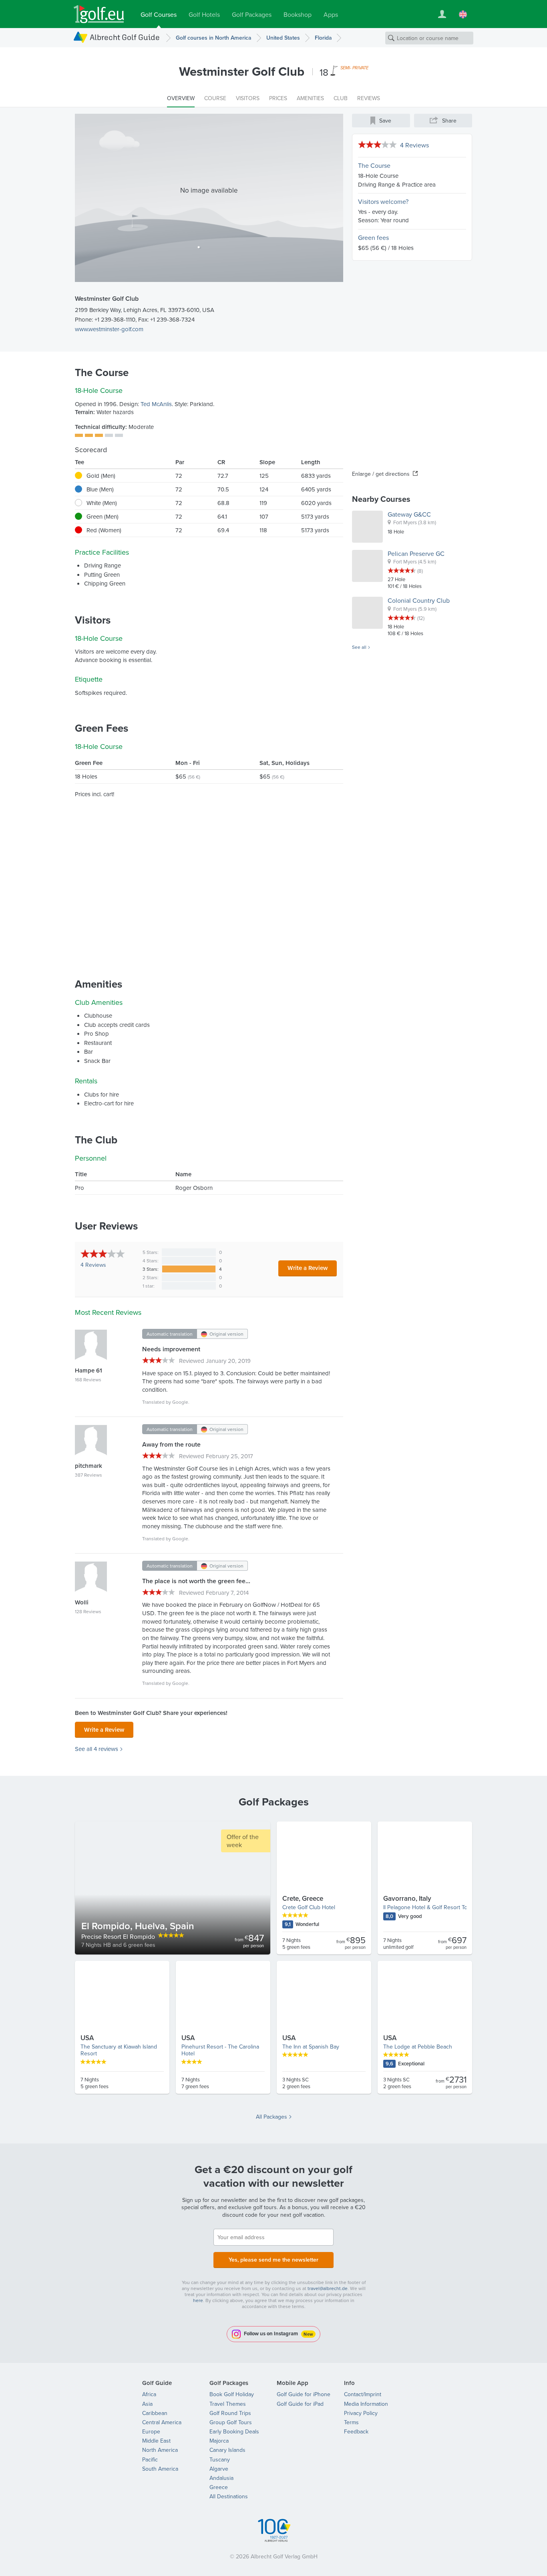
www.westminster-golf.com (109, 329)
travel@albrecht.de (328, 2288)
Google (180, 1402)
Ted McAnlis (156, 404)
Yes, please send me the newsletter (273, 2260)
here (198, 2300)
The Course (374, 165)
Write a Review (308, 1268)
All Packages (271, 2117)
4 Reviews (414, 145)
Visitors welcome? (383, 201)
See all (359, 647)
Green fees (373, 237)
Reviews (93, 1265)
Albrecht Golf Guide (125, 37)
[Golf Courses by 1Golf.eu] (99, 14)
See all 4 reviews (97, 1749)
